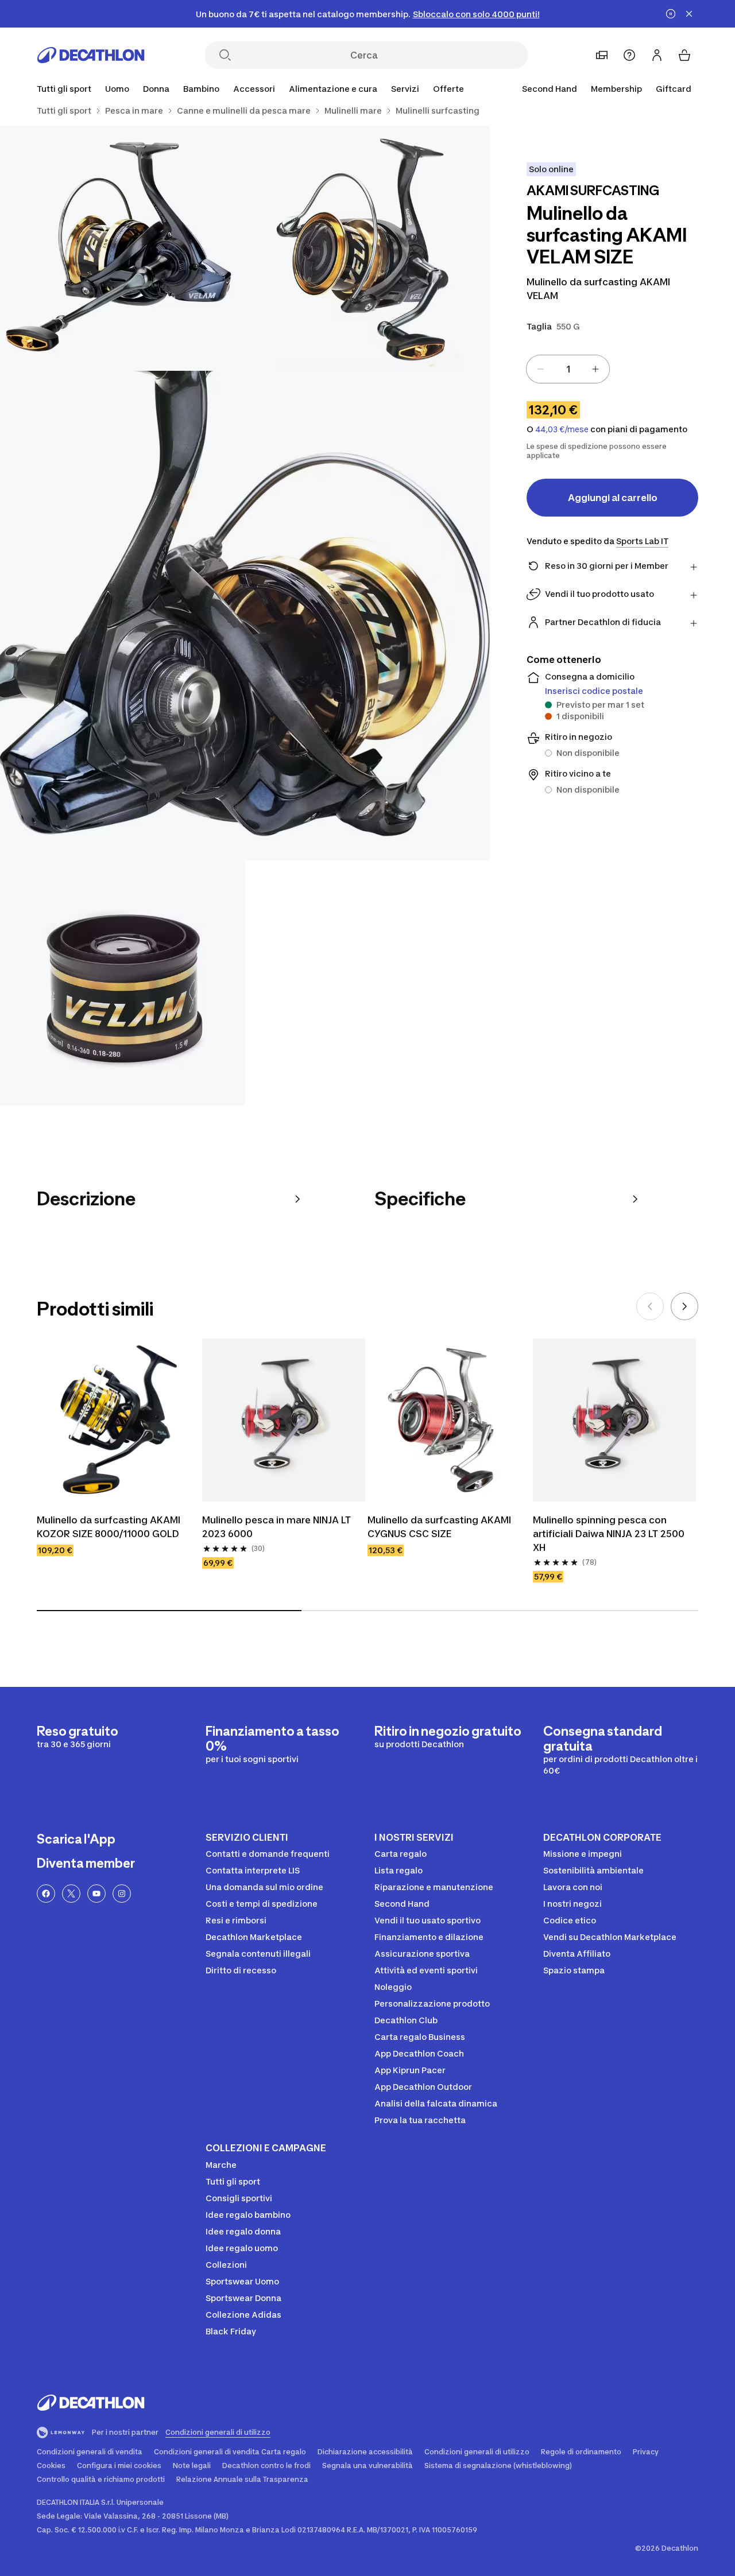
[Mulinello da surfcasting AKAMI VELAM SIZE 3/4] (245, 616)
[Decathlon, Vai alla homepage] (91, 55)
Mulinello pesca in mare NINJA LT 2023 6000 (276, 1527)
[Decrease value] (540, 369)
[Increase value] (595, 369)
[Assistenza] (629, 55)
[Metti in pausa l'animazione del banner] (671, 14)
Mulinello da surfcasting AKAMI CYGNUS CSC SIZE (439, 1527)
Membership (616, 89)
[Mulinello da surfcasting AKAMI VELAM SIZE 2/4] (123, 248)
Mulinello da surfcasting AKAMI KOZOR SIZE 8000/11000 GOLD (109, 1527)
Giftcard (674, 89)
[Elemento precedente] (650, 1306)
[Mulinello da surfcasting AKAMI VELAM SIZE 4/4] (123, 983)
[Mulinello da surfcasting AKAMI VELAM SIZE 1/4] (368, 248)
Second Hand (550, 89)
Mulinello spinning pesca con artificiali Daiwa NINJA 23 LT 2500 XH (609, 1534)
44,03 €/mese (562, 429)
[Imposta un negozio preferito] (602, 55)
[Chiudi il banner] (689, 14)
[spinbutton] (568, 369)
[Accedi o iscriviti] (657, 55)
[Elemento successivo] (684, 1306)
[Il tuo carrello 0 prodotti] (684, 55)
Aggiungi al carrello (613, 498)
